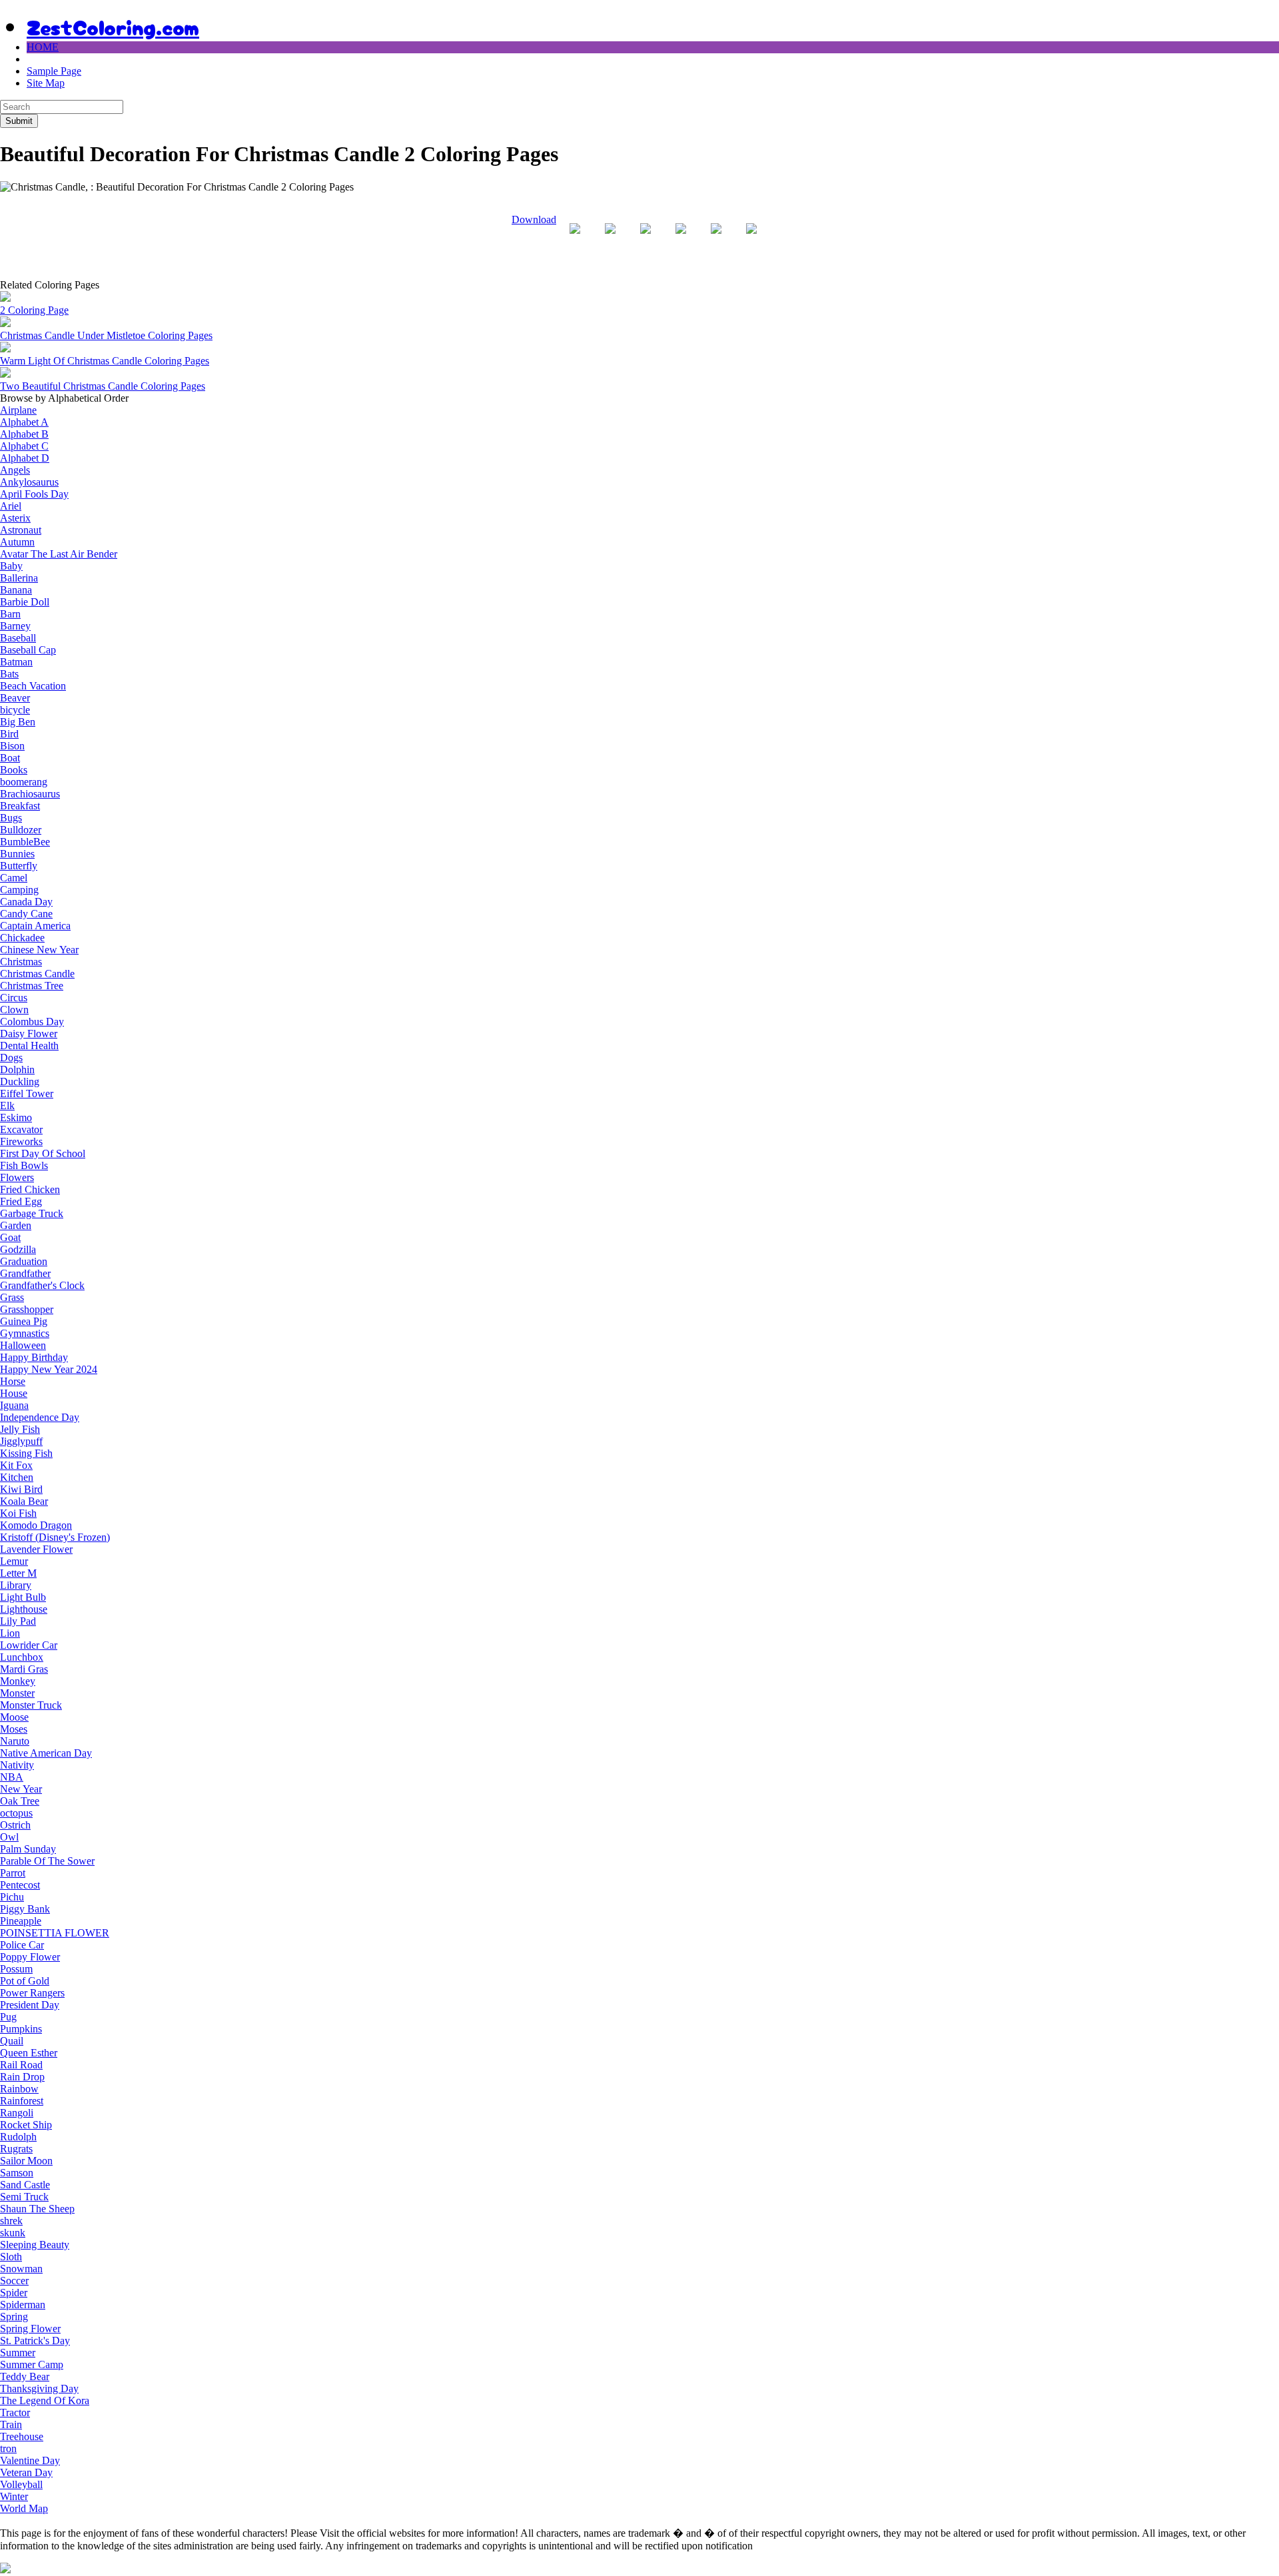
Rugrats (16, 2149)
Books (14, 770)
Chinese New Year (39, 950)
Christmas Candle (37, 974)
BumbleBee (25, 842)
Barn (10, 614)
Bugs (11, 818)
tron (8, 2448)
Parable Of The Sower (47, 1861)
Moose (14, 1717)
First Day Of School (43, 1153)
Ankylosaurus (29, 482)
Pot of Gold (25, 1981)
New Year (21, 1789)
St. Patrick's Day (35, 2341)
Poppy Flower (30, 1957)
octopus (16, 1813)
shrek (11, 2221)
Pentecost (20, 1885)
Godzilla (18, 1249)
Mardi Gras (24, 1669)
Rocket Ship (26, 2125)
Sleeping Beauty (35, 2245)
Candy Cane (26, 914)
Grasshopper (27, 1309)
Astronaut (21, 530)
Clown (14, 1010)
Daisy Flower (29, 1034)
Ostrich (15, 1825)
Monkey (18, 1681)
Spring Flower (30, 2329)
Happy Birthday (34, 1357)
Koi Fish (18, 1513)
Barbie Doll (25, 602)
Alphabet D (25, 458)
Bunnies (17, 854)
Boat (10, 758)
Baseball (18, 638)
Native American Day (46, 1753)
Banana (16, 590)
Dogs (11, 1058)
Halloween (23, 1345)
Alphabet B (24, 434)
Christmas (21, 962)
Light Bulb (23, 1597)
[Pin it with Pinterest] (681, 239)
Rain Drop (22, 2077)
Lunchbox (22, 1657)
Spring (14, 2317)
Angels (15, 470)
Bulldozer (21, 830)
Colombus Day (32, 1022)
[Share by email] (751, 239)
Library (16, 1585)
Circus (14, 998)
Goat (10, 1237)
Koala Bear (24, 1501)
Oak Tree (20, 1801)
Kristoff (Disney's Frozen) (55, 1537)
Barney (15, 626)
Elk (7, 1105)
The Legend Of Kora (45, 2400)
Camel (14, 878)
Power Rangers (32, 1993)
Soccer (14, 2281)
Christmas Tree (32, 986)
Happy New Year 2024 (49, 1369)
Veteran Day (26, 2472)
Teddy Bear (25, 2376)
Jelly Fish (20, 1429)
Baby (11, 566)
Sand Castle (25, 2185)
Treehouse (22, 2436)
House (14, 1393)
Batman (16, 662)
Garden (16, 1225)
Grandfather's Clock (42, 1285)
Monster (17, 1693)
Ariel (11, 506)
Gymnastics (25, 1333)
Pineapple (21, 1921)
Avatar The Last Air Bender (59, 554)
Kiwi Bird (21, 1489)
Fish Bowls (24, 1165)
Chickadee (22, 938)
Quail (12, 2041)
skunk (13, 2233)
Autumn (17, 542)
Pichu (12, 1897)
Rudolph (18, 2137)
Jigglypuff (21, 1441)
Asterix (15, 518)
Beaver (15, 698)
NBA (12, 1777)
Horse (13, 1381)
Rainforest (22, 2101)
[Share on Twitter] (610, 239)
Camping (19, 890)
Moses (14, 1729)
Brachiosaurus (30, 794)
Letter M (18, 1573)
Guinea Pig (24, 1321)
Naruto (15, 1741)
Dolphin (17, 1070)
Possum (16, 1969)
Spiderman (23, 2305)
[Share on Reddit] (645, 239)
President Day (30, 2005)
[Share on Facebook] (575, 239)
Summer (18, 2353)
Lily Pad (18, 1621)
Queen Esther (29, 2053)
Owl (9, 1837)
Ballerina (19, 578)
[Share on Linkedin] (716, 239)
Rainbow (19, 2089)
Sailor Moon (26, 2161)
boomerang (24, 782)
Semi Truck (24, 2197)
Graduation (24, 1261)
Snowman (21, 2269)
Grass (12, 1297)
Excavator (21, 1129)
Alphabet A (24, 422)
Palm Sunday (28, 1849)
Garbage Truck (32, 1213)
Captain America (35, 926)
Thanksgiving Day (39, 2388)
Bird (9, 734)
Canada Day (26, 902)
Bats (9, 674)
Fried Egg (21, 1201)
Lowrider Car (29, 1645)
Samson (17, 2173)
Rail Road (21, 2065)
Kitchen (17, 1477)
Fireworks (21, 1141)
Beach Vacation (33, 686)
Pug (8, 2017)
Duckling (20, 1081)
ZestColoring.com (113, 26)
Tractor (15, 2412)
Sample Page (54, 71)
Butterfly (19, 866)
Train (11, 2424)
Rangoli (17, 2113)
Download (534, 219)
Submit (19, 121)
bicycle (15, 710)
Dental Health (29, 1046)
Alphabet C (24, 446)
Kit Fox (16, 1465)
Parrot (13, 1873)
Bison (12, 746)
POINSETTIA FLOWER (55, 1933)
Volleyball (21, 2484)
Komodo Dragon (36, 1525)
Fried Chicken (30, 1189)
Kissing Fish (26, 1453)
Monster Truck (31, 1705)
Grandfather (25, 1273)
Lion (10, 1633)
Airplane (18, 410)
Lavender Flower (36, 1549)
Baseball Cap (28, 650)
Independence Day (40, 1417)
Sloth (11, 2257)
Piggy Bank (25, 1909)
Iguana (14, 1405)
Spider (14, 2293)
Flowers (17, 1177)
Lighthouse (24, 1609)
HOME (43, 47)
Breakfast (20, 806)
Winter (14, 2496)
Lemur (14, 1561)
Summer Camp (32, 2364)
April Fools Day (34, 494)
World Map (24, 2508)
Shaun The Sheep (37, 2209)
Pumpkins (21, 2029)
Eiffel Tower (27, 1093)
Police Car (22, 1945)
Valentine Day (30, 2460)
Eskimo (16, 1117)
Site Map (46, 83)
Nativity (17, 1765)
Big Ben (18, 722)
